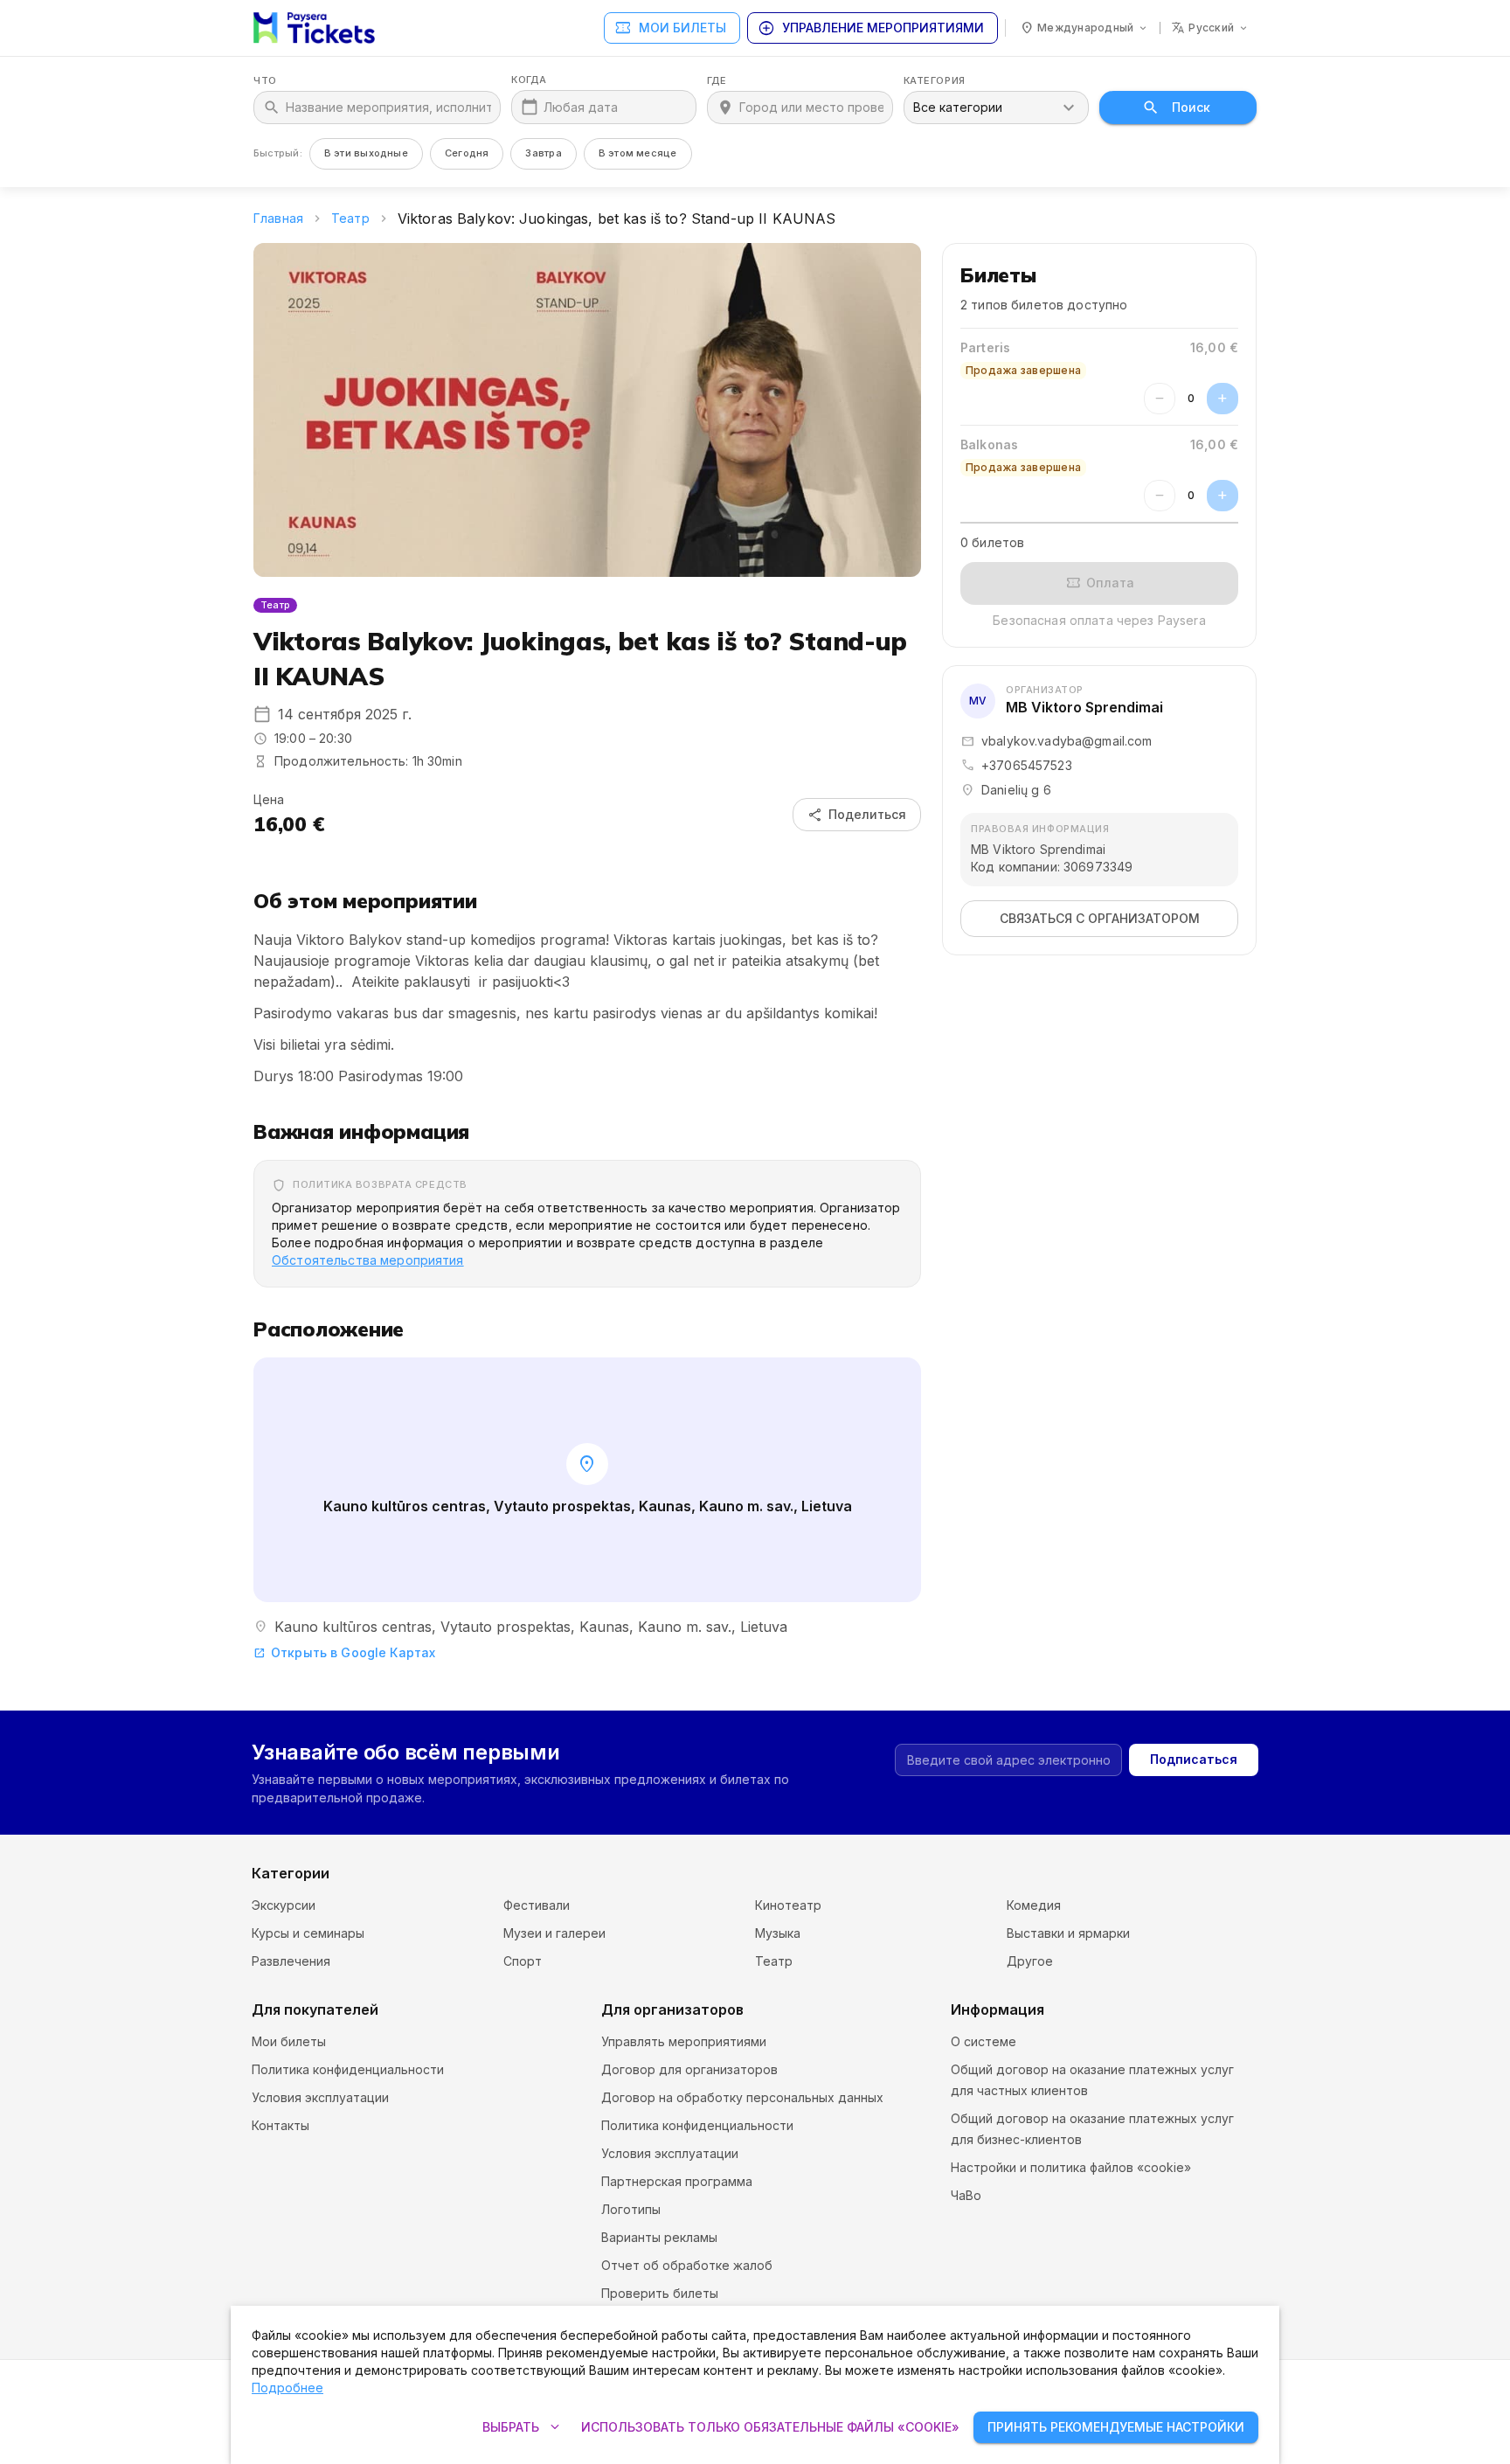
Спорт (523, 1961)
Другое (1030, 1961)
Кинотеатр (788, 1905)
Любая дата (581, 107)
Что (265, 81)
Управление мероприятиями (871, 28)
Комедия (1034, 1905)
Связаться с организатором (1100, 918)
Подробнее (287, 2388)
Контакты (281, 2125)
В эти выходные (366, 153)
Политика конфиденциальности (348, 2069)
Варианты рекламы (659, 2237)
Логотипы (631, 2209)
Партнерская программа (677, 2181)
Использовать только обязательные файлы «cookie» (770, 2427)
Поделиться (857, 815)
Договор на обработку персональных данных (742, 2097)
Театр (350, 218)
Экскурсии (284, 1905)
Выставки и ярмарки (1068, 1933)
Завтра (543, 153)
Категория (935, 81)
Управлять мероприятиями (684, 2041)
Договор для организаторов (689, 2069)
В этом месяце (638, 153)
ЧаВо (966, 2195)
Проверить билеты (660, 2293)
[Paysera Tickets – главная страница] (314, 28)
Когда (529, 80)
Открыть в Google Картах (344, 1652)
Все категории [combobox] (958, 107)
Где (717, 81)
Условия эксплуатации (320, 2097)
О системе (984, 2041)
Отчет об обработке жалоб (687, 2265)
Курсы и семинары (308, 1933)
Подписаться (1194, 1759)
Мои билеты (670, 28)
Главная (278, 218)
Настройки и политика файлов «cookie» (1071, 2167)
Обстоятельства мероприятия (368, 1260)
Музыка (778, 1933)
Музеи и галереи (554, 1933)
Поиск (1191, 107)
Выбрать (523, 2427)
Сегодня (467, 153)
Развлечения (291, 1961)
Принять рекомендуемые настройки (1116, 2427)
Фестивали (537, 1905)
